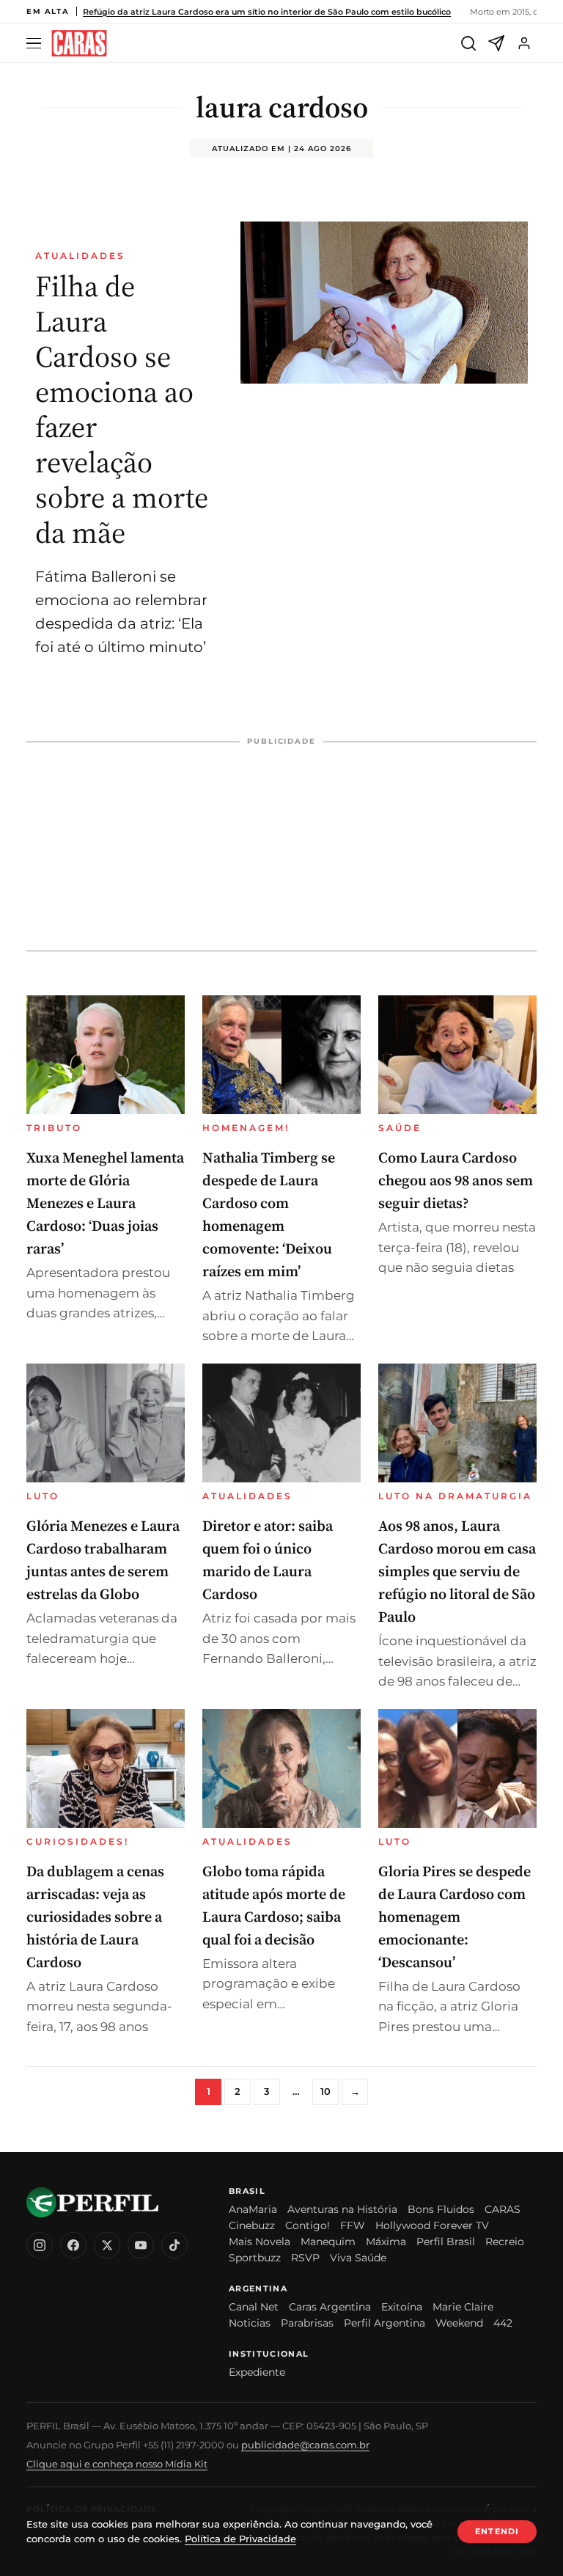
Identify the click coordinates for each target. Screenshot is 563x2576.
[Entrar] (524, 43)
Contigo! (308, 2225)
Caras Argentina (330, 2307)
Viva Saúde (358, 2258)
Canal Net (254, 2307)
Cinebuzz (252, 2225)
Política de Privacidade (240, 2539)
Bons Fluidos (441, 2209)
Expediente (257, 2372)
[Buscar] (468, 43)
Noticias (250, 2323)
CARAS (503, 2209)
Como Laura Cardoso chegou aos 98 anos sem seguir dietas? (456, 1180)
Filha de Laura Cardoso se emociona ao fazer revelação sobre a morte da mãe (122, 409)
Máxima (386, 2242)
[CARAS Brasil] (79, 44)
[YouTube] (141, 2245)
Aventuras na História (342, 2209)
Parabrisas (307, 2323)
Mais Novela (260, 2242)
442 (503, 2323)
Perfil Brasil (446, 2242)
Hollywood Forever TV (432, 2225)
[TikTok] (174, 2245)
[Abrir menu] (36, 44)
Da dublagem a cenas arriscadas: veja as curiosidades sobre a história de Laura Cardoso (95, 1917)
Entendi (497, 2531)
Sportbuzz (255, 2258)
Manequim (328, 2242)
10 (325, 2091)
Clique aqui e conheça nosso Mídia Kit (117, 2464)
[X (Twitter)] (107, 2245)
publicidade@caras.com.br (305, 2445)
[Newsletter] (496, 43)
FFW (353, 2225)
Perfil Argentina (384, 2323)
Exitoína (402, 2307)
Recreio (505, 2242)
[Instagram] (40, 2245)
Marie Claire (463, 2307)
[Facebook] (73, 2245)
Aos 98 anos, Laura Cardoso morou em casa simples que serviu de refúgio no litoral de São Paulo (457, 1571)
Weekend (459, 2323)
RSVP (305, 2258)
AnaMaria (253, 2209)
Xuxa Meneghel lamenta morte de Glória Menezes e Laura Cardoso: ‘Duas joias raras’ (105, 1203)
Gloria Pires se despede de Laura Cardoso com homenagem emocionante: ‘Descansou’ (455, 1917)
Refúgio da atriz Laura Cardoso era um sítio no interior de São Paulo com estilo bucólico (267, 12)
